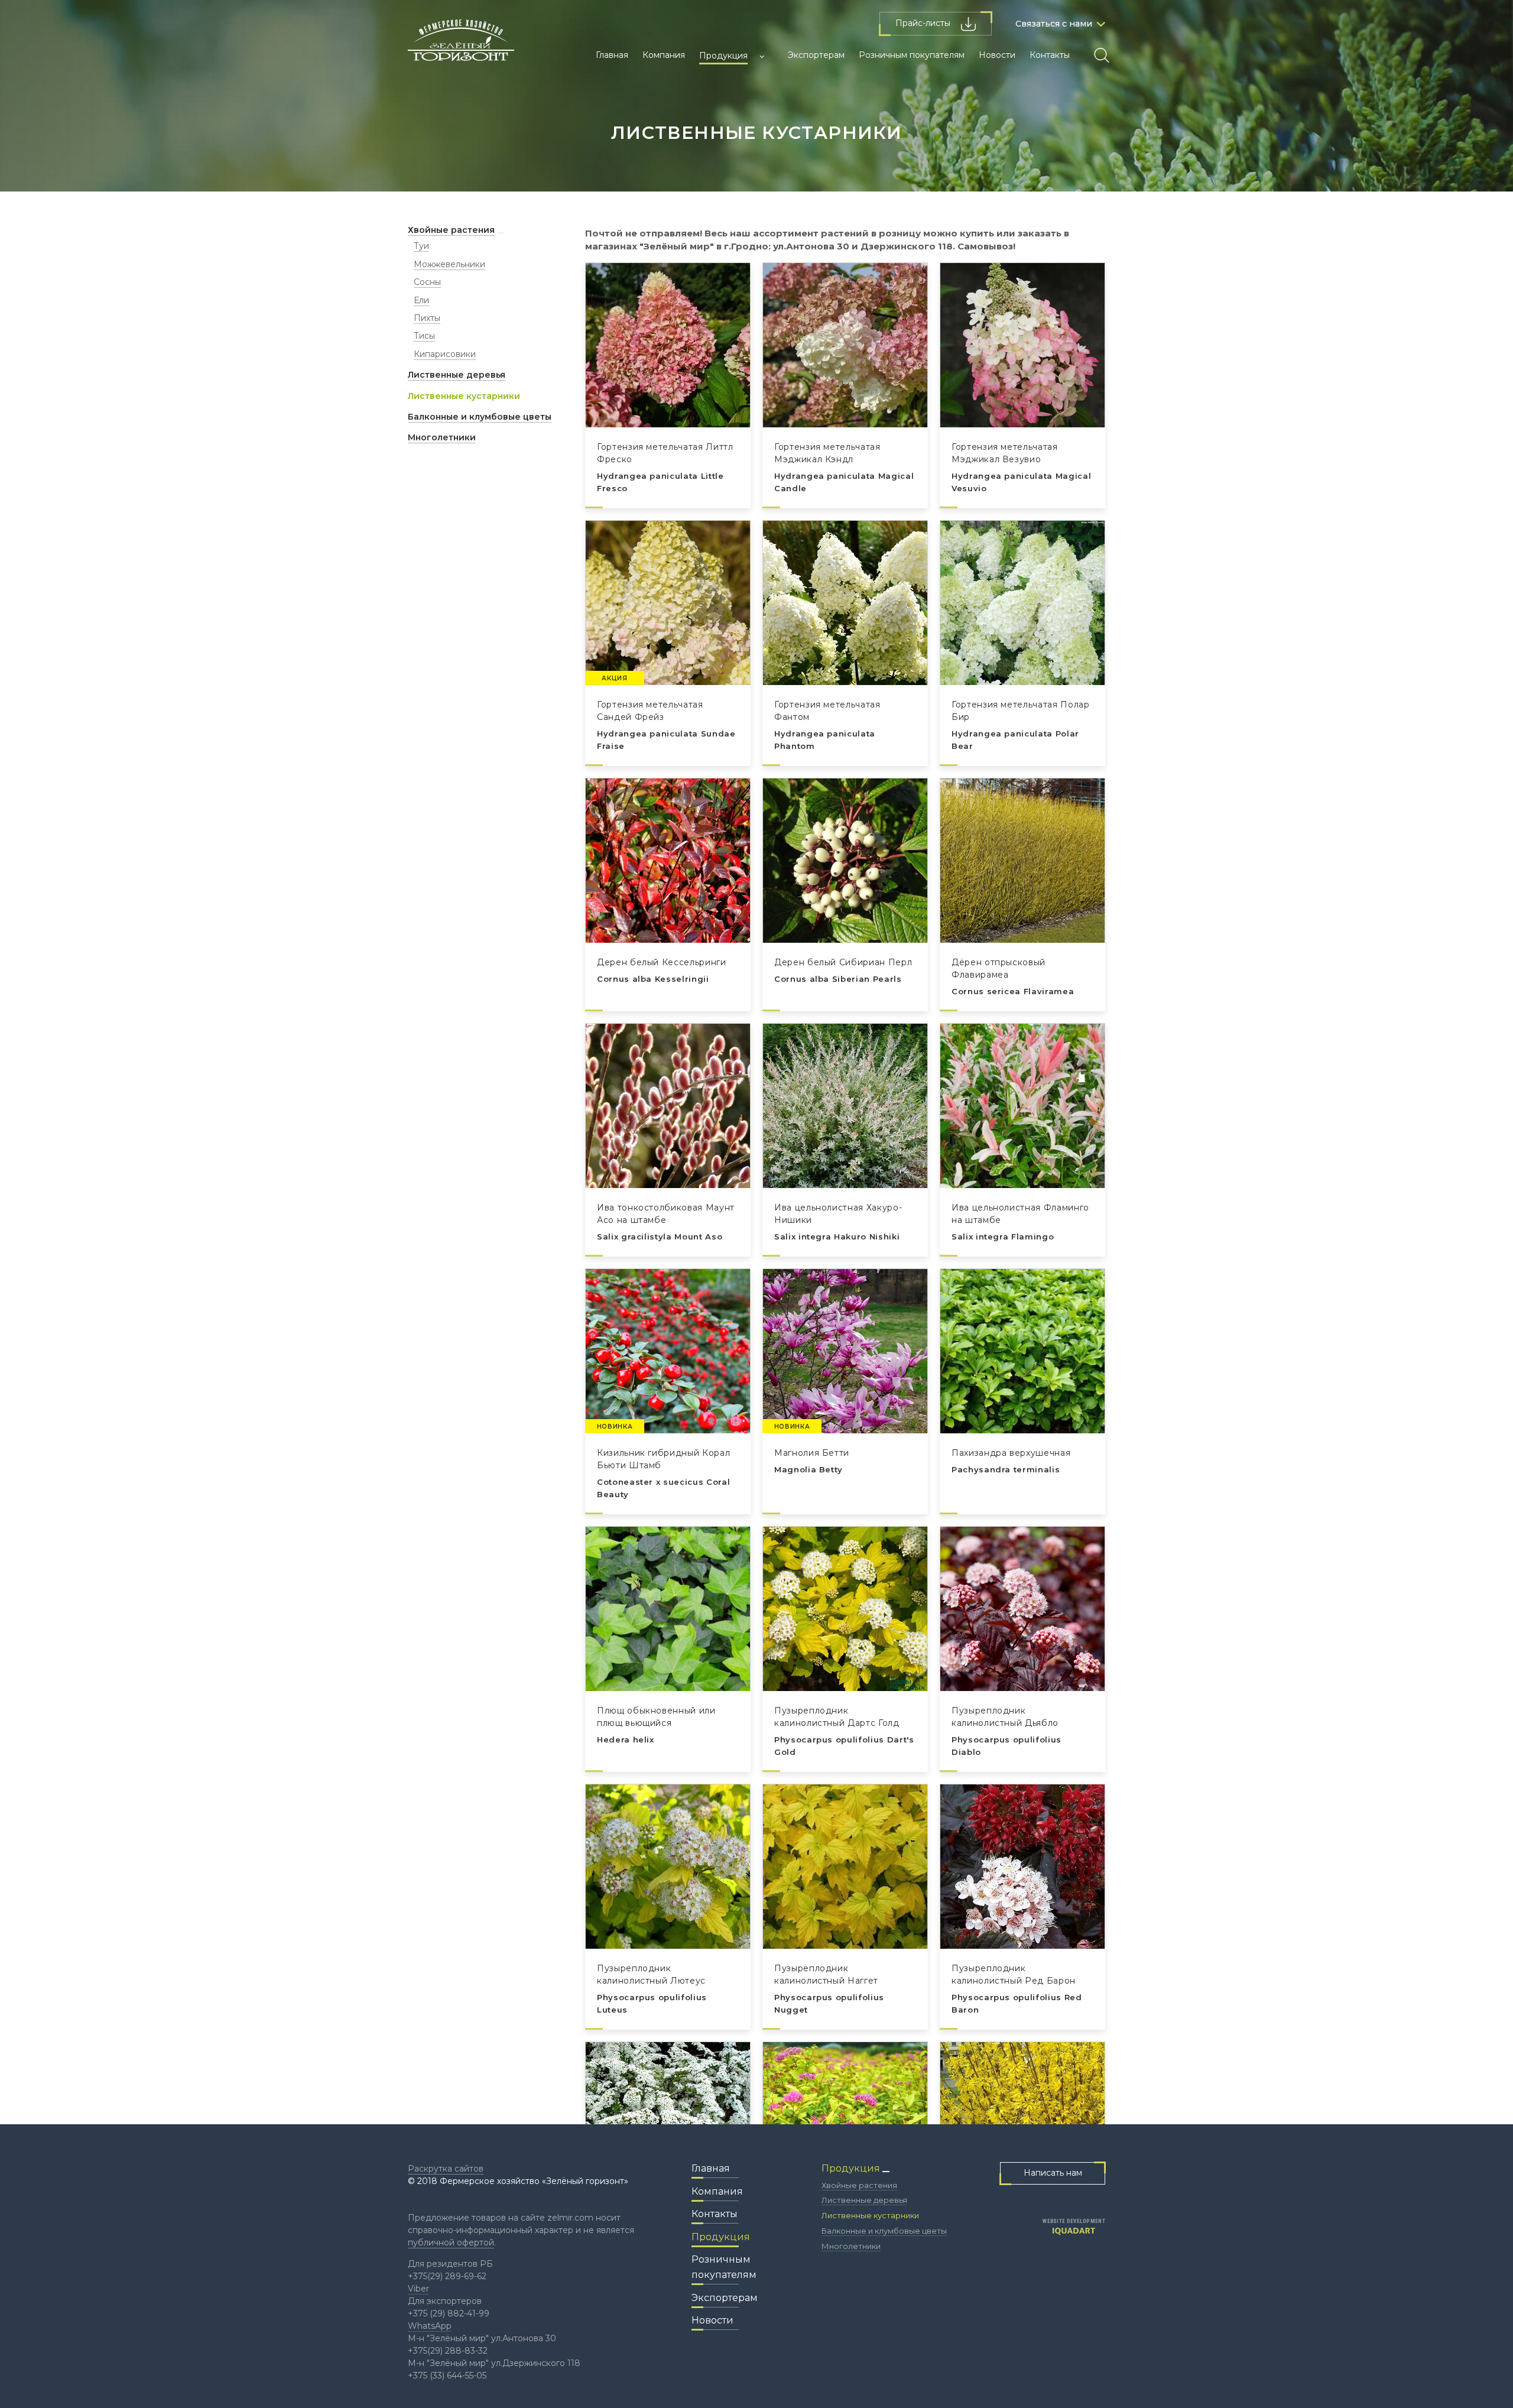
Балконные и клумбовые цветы (480, 417)
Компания (664, 55)
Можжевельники (449, 264)
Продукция (723, 56)
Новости (997, 55)
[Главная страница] (461, 45)
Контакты (1050, 55)
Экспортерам (816, 55)
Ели (421, 300)
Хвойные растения (451, 230)
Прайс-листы (924, 23)
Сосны (427, 282)
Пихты (427, 318)
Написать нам (1053, 2173)
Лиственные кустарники (464, 396)
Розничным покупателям (912, 55)
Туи (421, 246)
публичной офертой (451, 2243)
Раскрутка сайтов (446, 2169)
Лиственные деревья (457, 375)
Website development (1074, 2222)
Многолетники (442, 437)
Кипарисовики (445, 354)
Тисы (424, 336)
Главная (612, 55)
